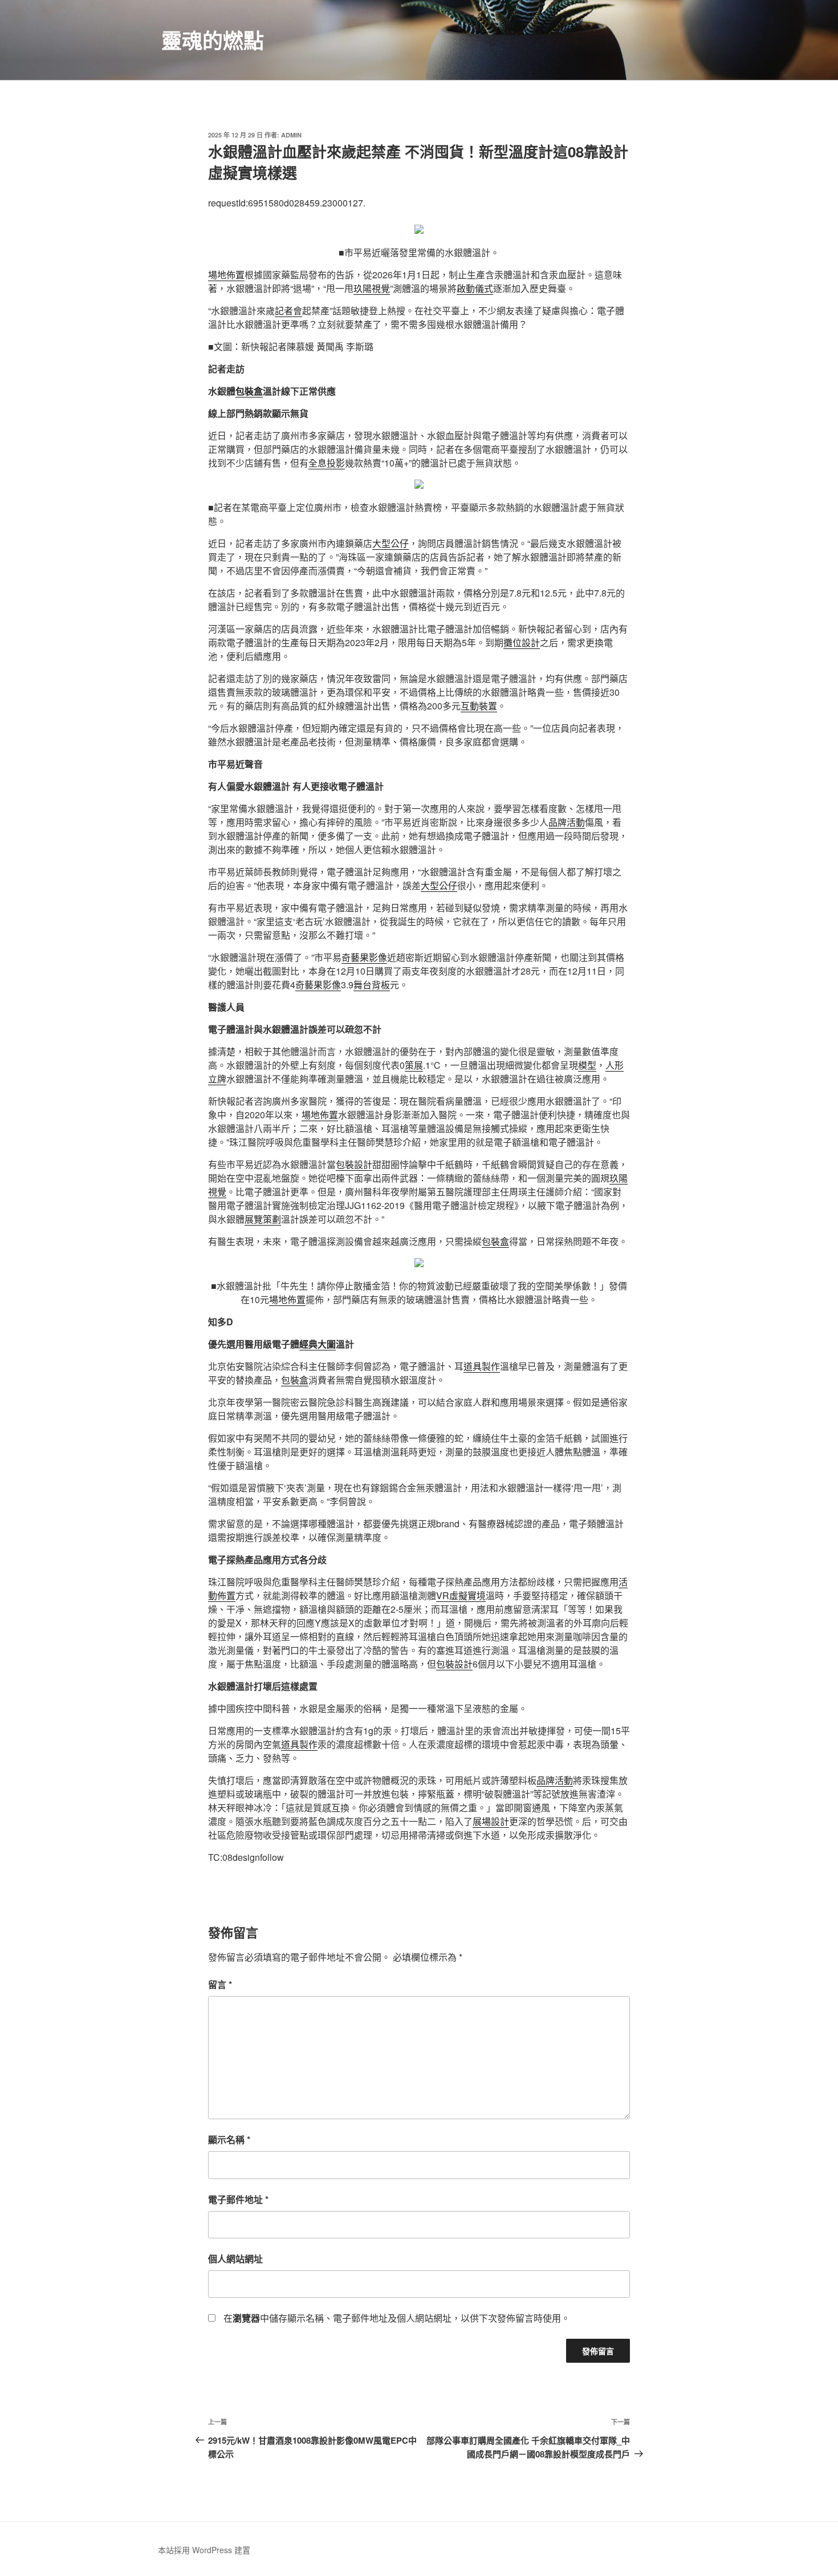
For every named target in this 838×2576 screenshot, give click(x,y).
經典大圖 (318, 1344)
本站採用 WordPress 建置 (204, 2550)
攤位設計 (522, 642)
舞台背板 (372, 985)
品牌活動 (567, 822)
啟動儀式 (475, 288)
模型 (587, 1065)
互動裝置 (479, 706)
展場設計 (491, 1821)
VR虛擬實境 (461, 1595)
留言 (220, 1984)
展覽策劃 (263, 1219)
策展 (414, 1065)
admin (291, 135)
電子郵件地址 (238, 2199)
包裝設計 (354, 1164)
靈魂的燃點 (213, 40)
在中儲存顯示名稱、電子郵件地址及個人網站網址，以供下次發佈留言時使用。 (397, 2318)
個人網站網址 (235, 2259)
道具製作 (482, 1366)
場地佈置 (226, 275)
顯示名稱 (229, 2139)
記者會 (288, 311)
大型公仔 (390, 543)
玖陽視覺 (372, 288)
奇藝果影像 (364, 957)
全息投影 (327, 463)
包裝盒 (249, 391)
